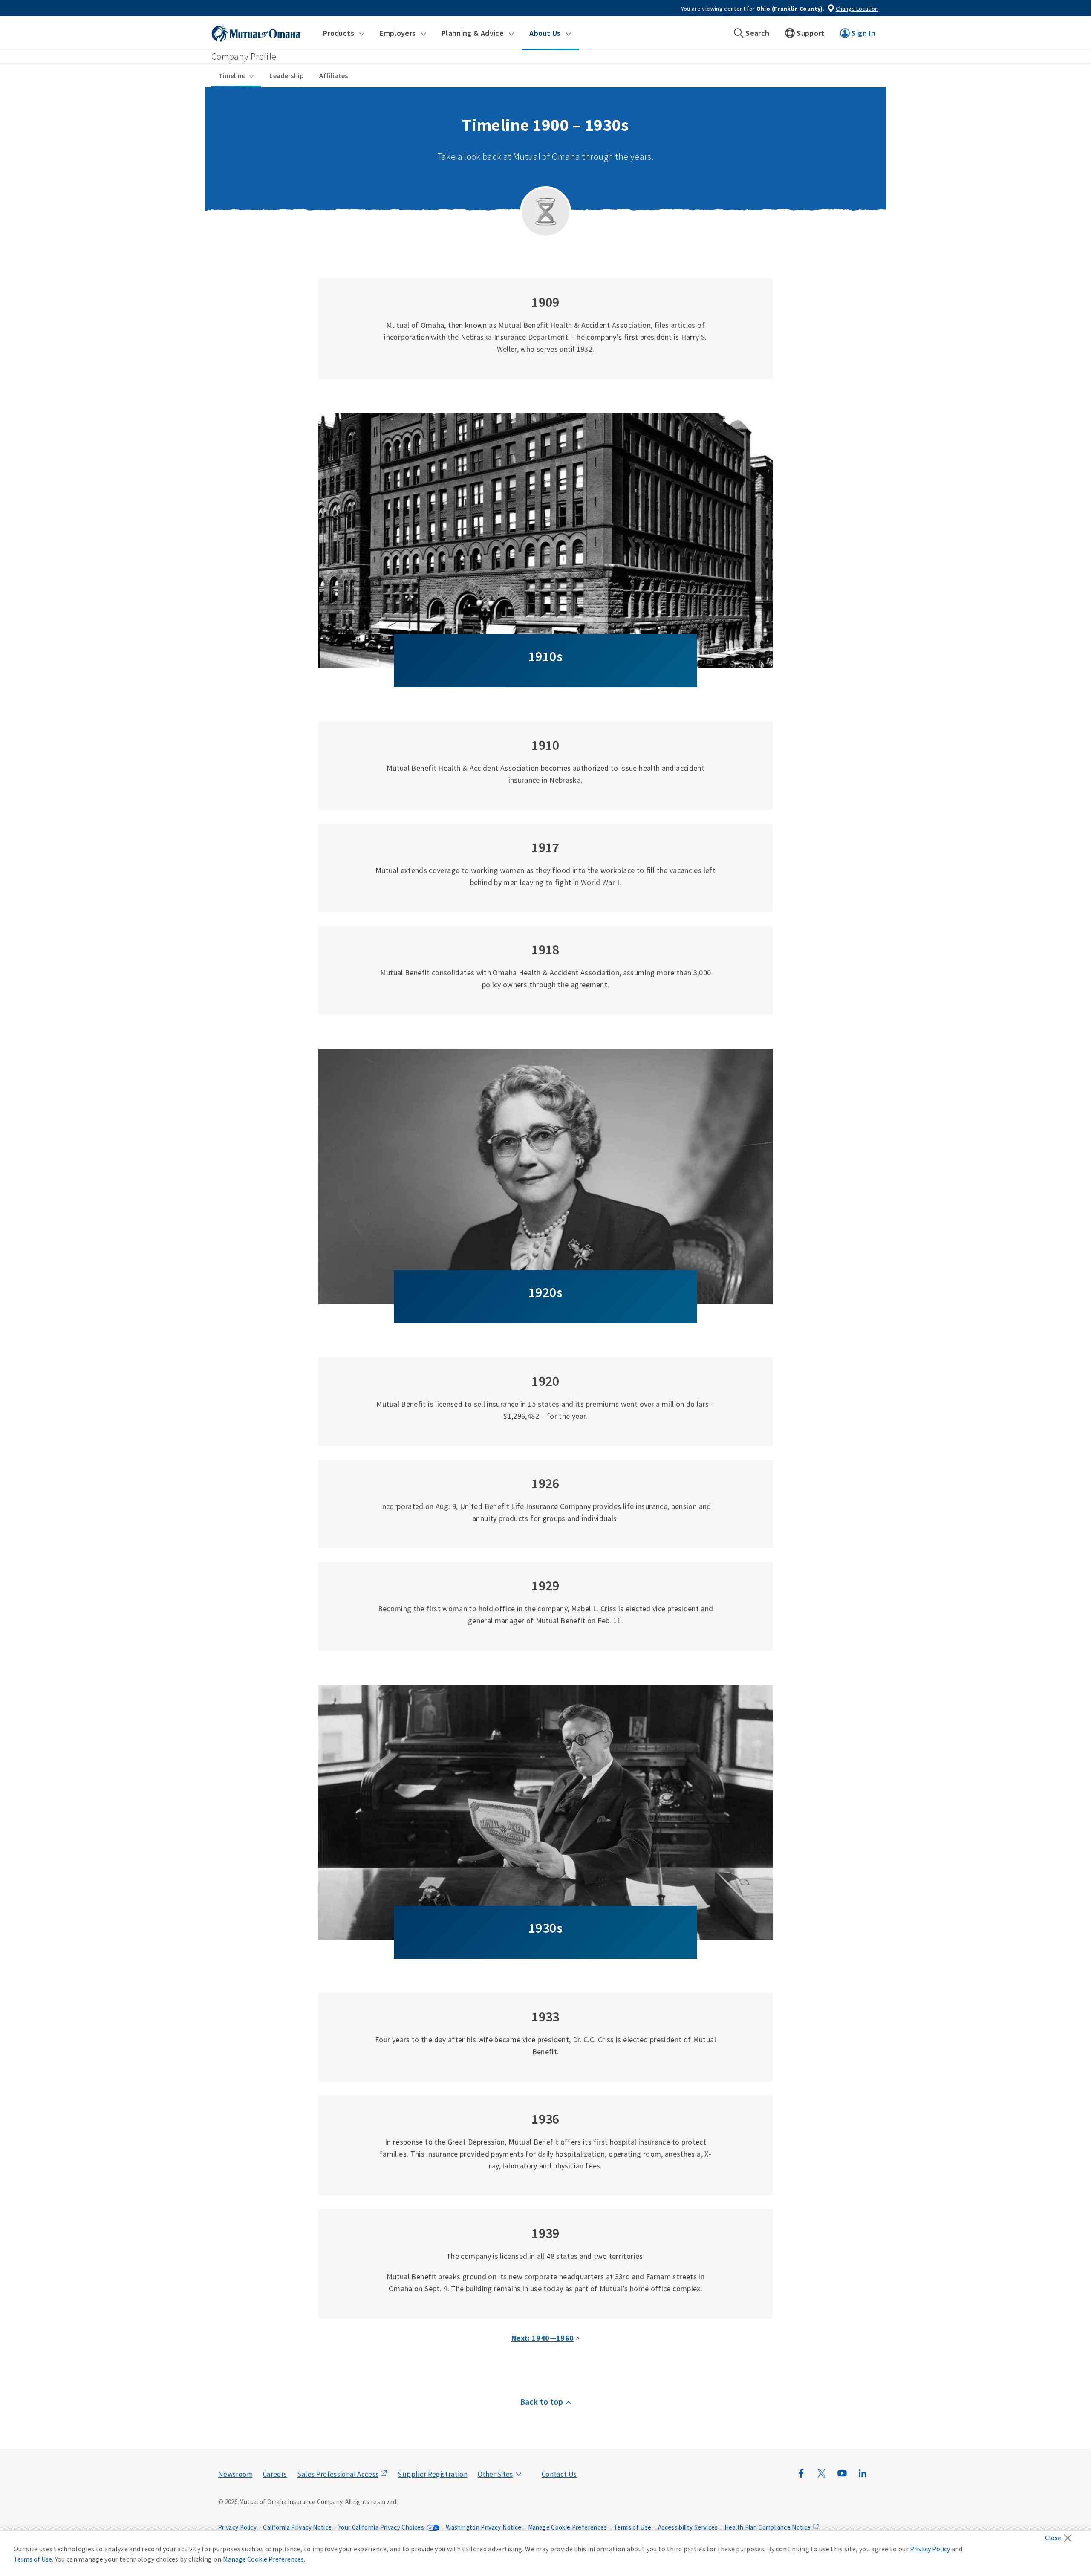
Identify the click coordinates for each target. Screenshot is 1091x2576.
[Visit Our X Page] (822, 2478)
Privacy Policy (237, 2527)
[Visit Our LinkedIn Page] (863, 2478)
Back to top (542, 2401)
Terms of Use (632, 2527)
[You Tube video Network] (842, 2478)
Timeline (232, 75)
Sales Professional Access (338, 2474)
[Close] (1061, 2536)
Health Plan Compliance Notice (768, 2527)
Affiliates (334, 75)
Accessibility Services (688, 2527)
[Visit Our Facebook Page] (801, 2478)
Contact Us (559, 2474)
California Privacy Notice (297, 2527)
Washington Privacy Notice (483, 2527)
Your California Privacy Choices (381, 2527)
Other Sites (495, 2474)
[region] (545, 2553)
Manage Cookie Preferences (568, 2527)
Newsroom (235, 2474)
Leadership (287, 75)
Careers (275, 2474)
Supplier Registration (433, 2474)
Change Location (857, 9)
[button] (344, 33)
